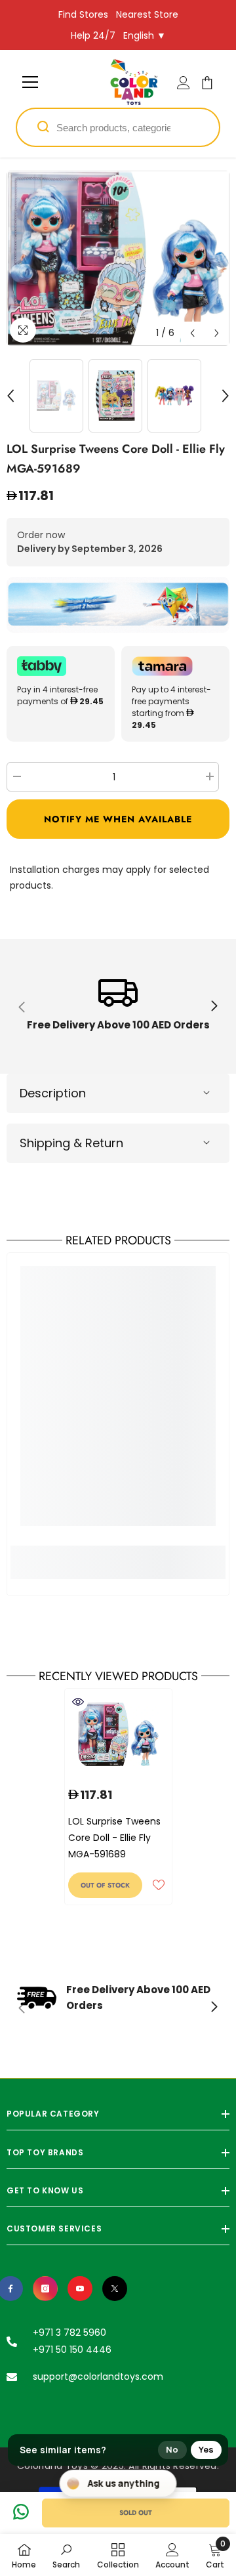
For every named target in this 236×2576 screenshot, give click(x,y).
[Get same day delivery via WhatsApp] (118, 605)
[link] (118, 1006)
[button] (192, 333)
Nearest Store (147, 14)
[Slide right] (214, 1007)
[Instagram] (45, 2289)
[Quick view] (78, 1702)
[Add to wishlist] (159, 1885)
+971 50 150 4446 (72, 2350)
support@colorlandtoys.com (98, 2376)
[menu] (30, 82)
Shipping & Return (71, 1143)
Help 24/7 (93, 35)
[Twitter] (115, 2289)
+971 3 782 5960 (69, 2333)
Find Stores (83, 14)
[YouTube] (80, 2289)
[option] (118, 258)
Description (53, 1093)
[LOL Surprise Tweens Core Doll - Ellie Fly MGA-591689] (118, 1734)
